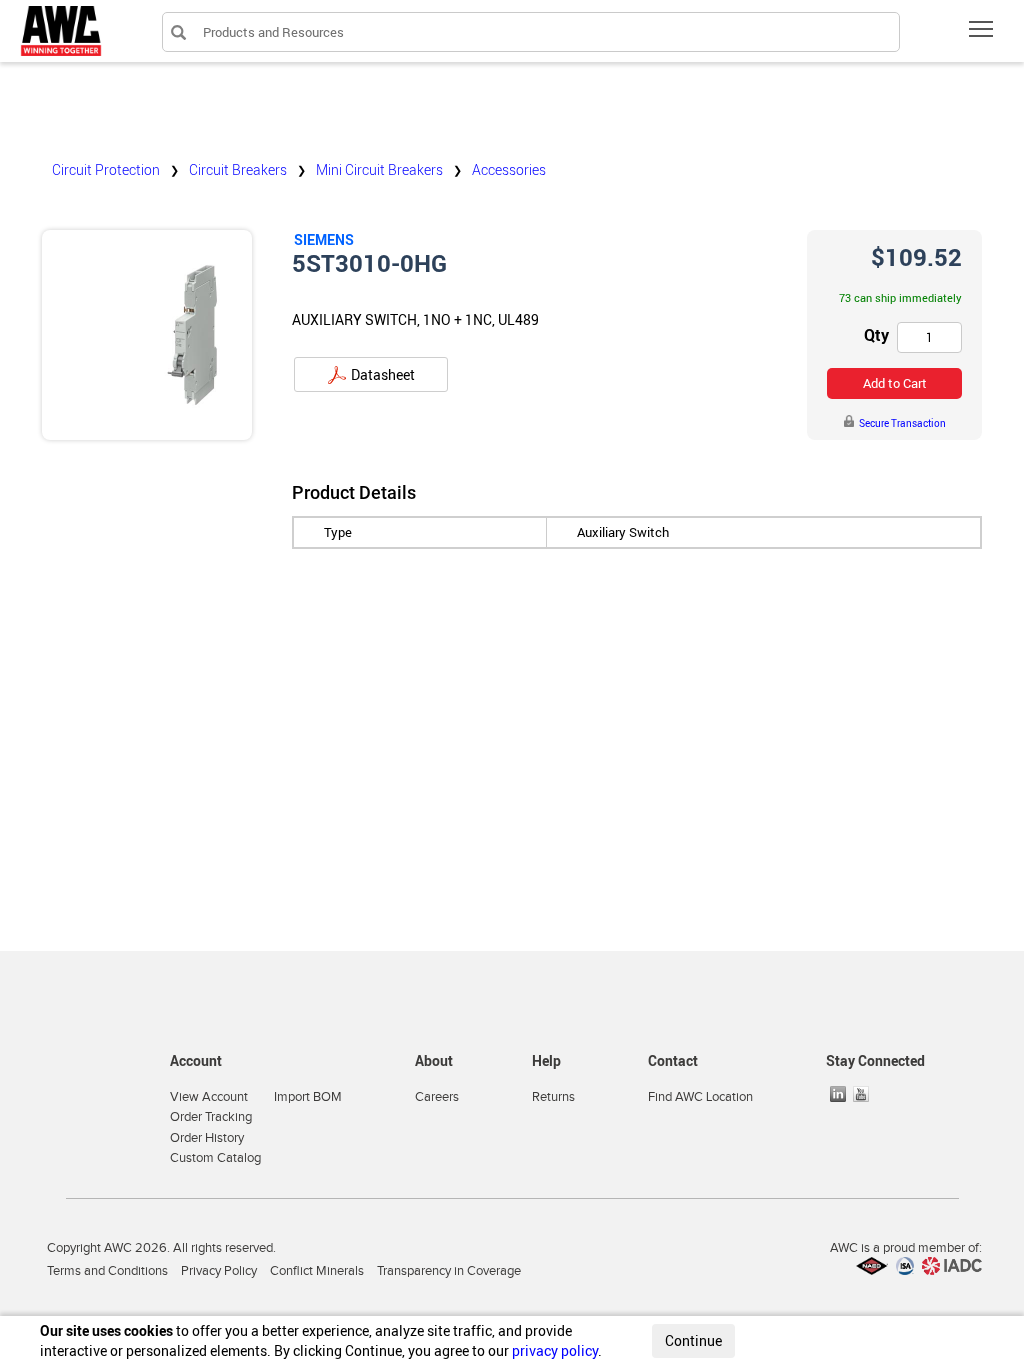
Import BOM (308, 1097)
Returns (553, 1097)
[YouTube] (863, 1094)
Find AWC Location (700, 1097)
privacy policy (555, 1350)
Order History (207, 1138)
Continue (693, 1340)
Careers (437, 1097)
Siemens (324, 239)
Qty (876, 335)
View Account (209, 1097)
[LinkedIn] (840, 1094)
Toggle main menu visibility (981, 28)
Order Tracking (211, 1117)
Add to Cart (895, 383)
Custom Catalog (215, 1158)
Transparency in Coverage (449, 1271)
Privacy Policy (219, 1271)
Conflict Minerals (317, 1271)
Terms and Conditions (107, 1271)
